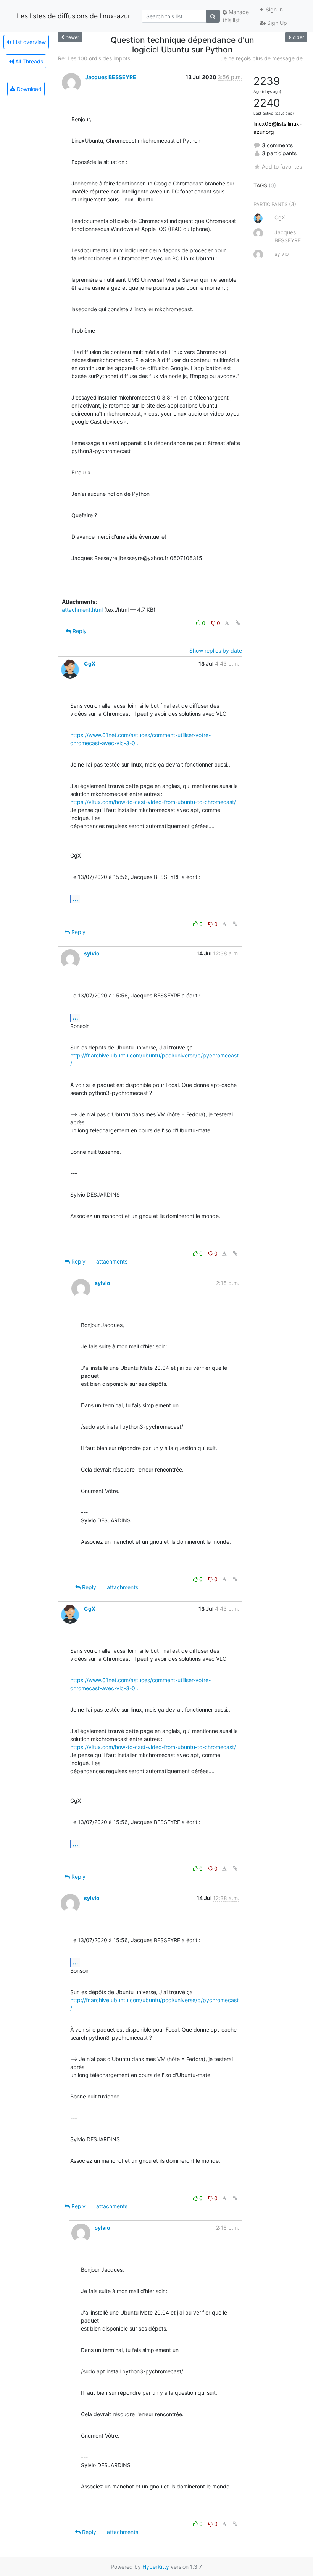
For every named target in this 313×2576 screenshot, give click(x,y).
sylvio (92, 953)
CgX (90, 663)
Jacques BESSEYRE (111, 77)
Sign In (273, 9)
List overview (29, 42)
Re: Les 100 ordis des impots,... (97, 58)
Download (28, 89)
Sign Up (276, 23)
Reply (79, 631)
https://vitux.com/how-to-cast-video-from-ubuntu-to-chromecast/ (153, 802)
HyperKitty (156, 2567)
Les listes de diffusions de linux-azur (74, 16)
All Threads (28, 61)
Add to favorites (282, 166)
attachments (112, 1261)
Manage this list (236, 16)
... (75, 899)
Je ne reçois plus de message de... (264, 58)
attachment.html (82, 610)
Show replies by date (216, 650)
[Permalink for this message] (238, 623)
